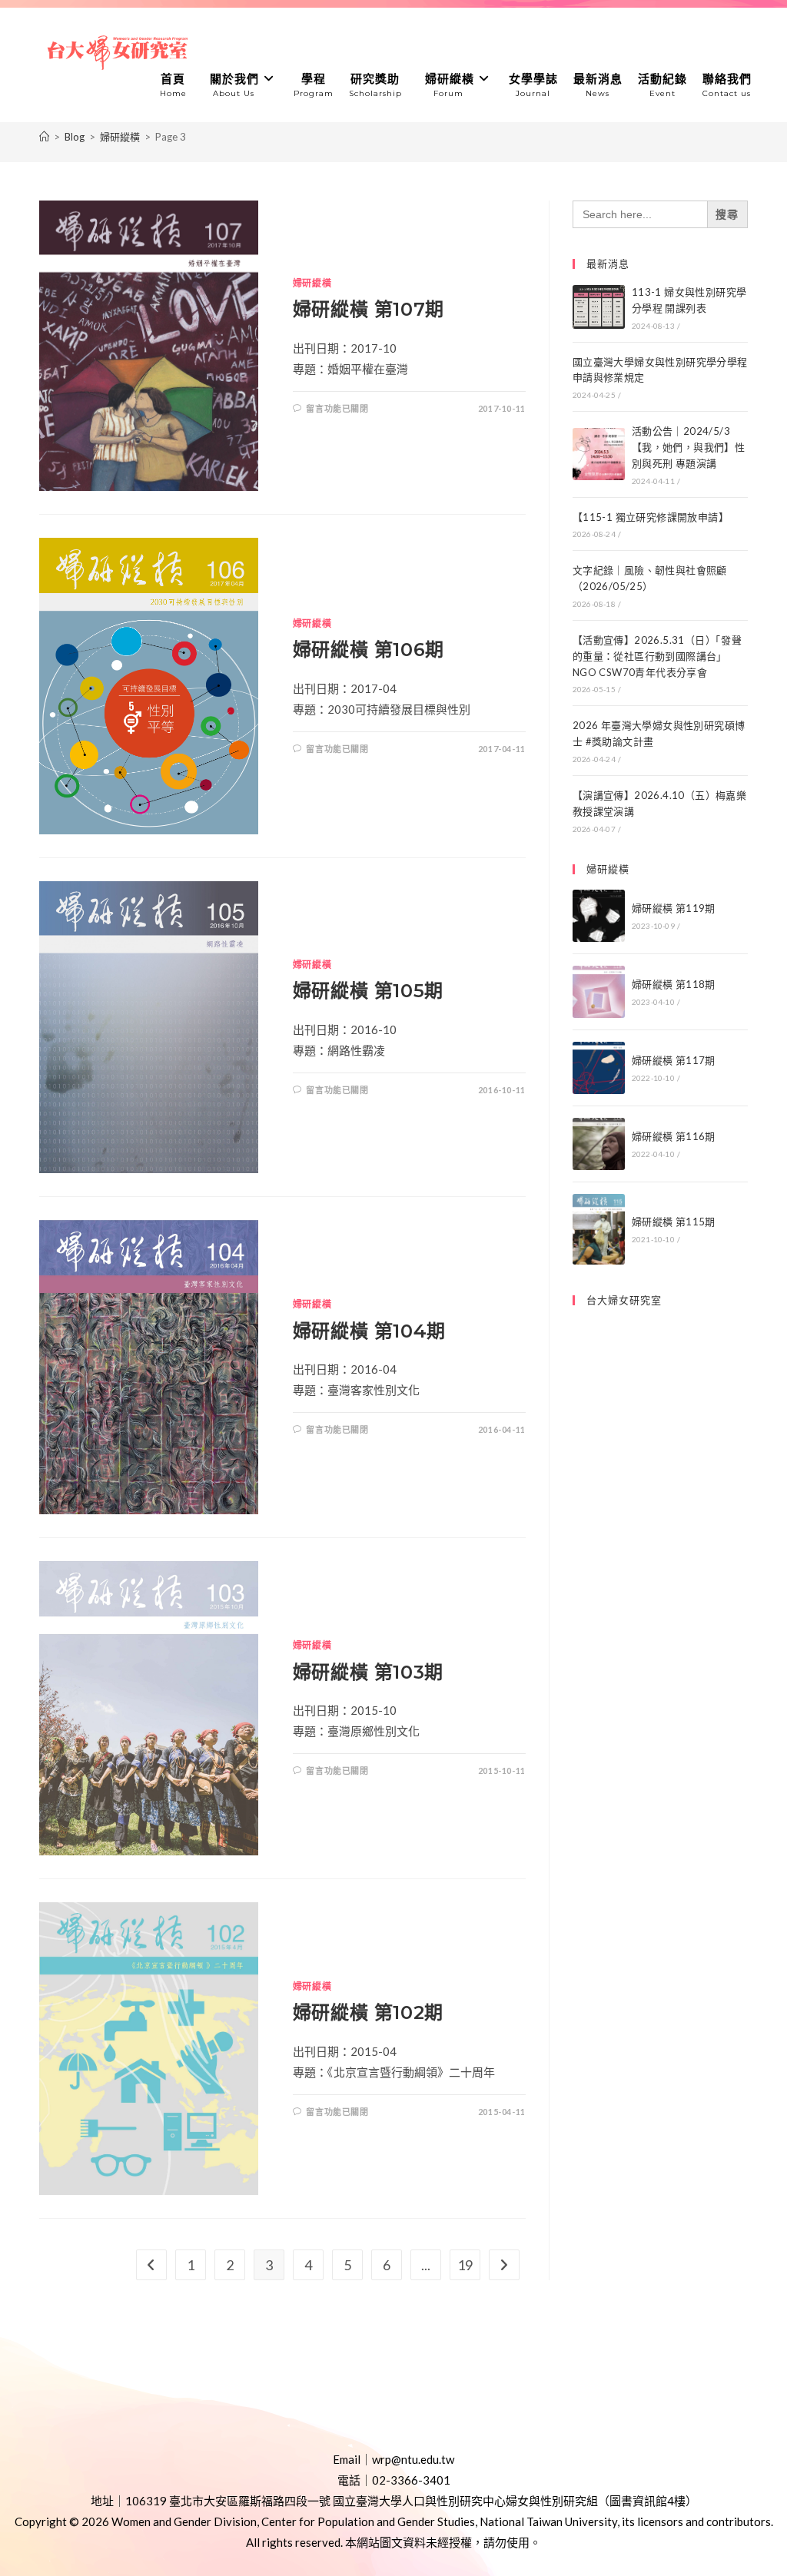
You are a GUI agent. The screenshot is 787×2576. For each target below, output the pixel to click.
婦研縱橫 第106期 (369, 650)
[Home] (44, 137)
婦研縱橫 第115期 (674, 1222)
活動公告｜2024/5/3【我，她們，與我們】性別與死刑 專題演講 (688, 447)
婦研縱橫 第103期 (368, 1672)
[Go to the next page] (504, 2265)
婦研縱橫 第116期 (674, 1136)
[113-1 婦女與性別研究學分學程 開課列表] (599, 307)
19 (465, 2265)
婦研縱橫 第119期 (674, 908)
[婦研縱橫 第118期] (599, 992)
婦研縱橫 (312, 283)
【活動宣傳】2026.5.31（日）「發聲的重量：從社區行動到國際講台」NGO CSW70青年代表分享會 (657, 656)
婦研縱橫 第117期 (674, 1060)
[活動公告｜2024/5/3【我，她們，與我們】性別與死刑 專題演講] (599, 454)
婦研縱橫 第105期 (368, 991)
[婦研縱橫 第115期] (599, 1229)
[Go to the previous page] (151, 2265)
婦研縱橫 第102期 (368, 2012)
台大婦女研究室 (624, 1300)
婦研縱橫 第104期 (369, 1331)
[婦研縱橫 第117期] (599, 1068)
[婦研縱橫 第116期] (599, 1144)
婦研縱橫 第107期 (369, 309)
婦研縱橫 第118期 (674, 984)
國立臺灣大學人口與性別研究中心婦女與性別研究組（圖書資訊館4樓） (515, 2501)
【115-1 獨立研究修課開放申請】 (651, 517)
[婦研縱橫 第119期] (599, 916)
